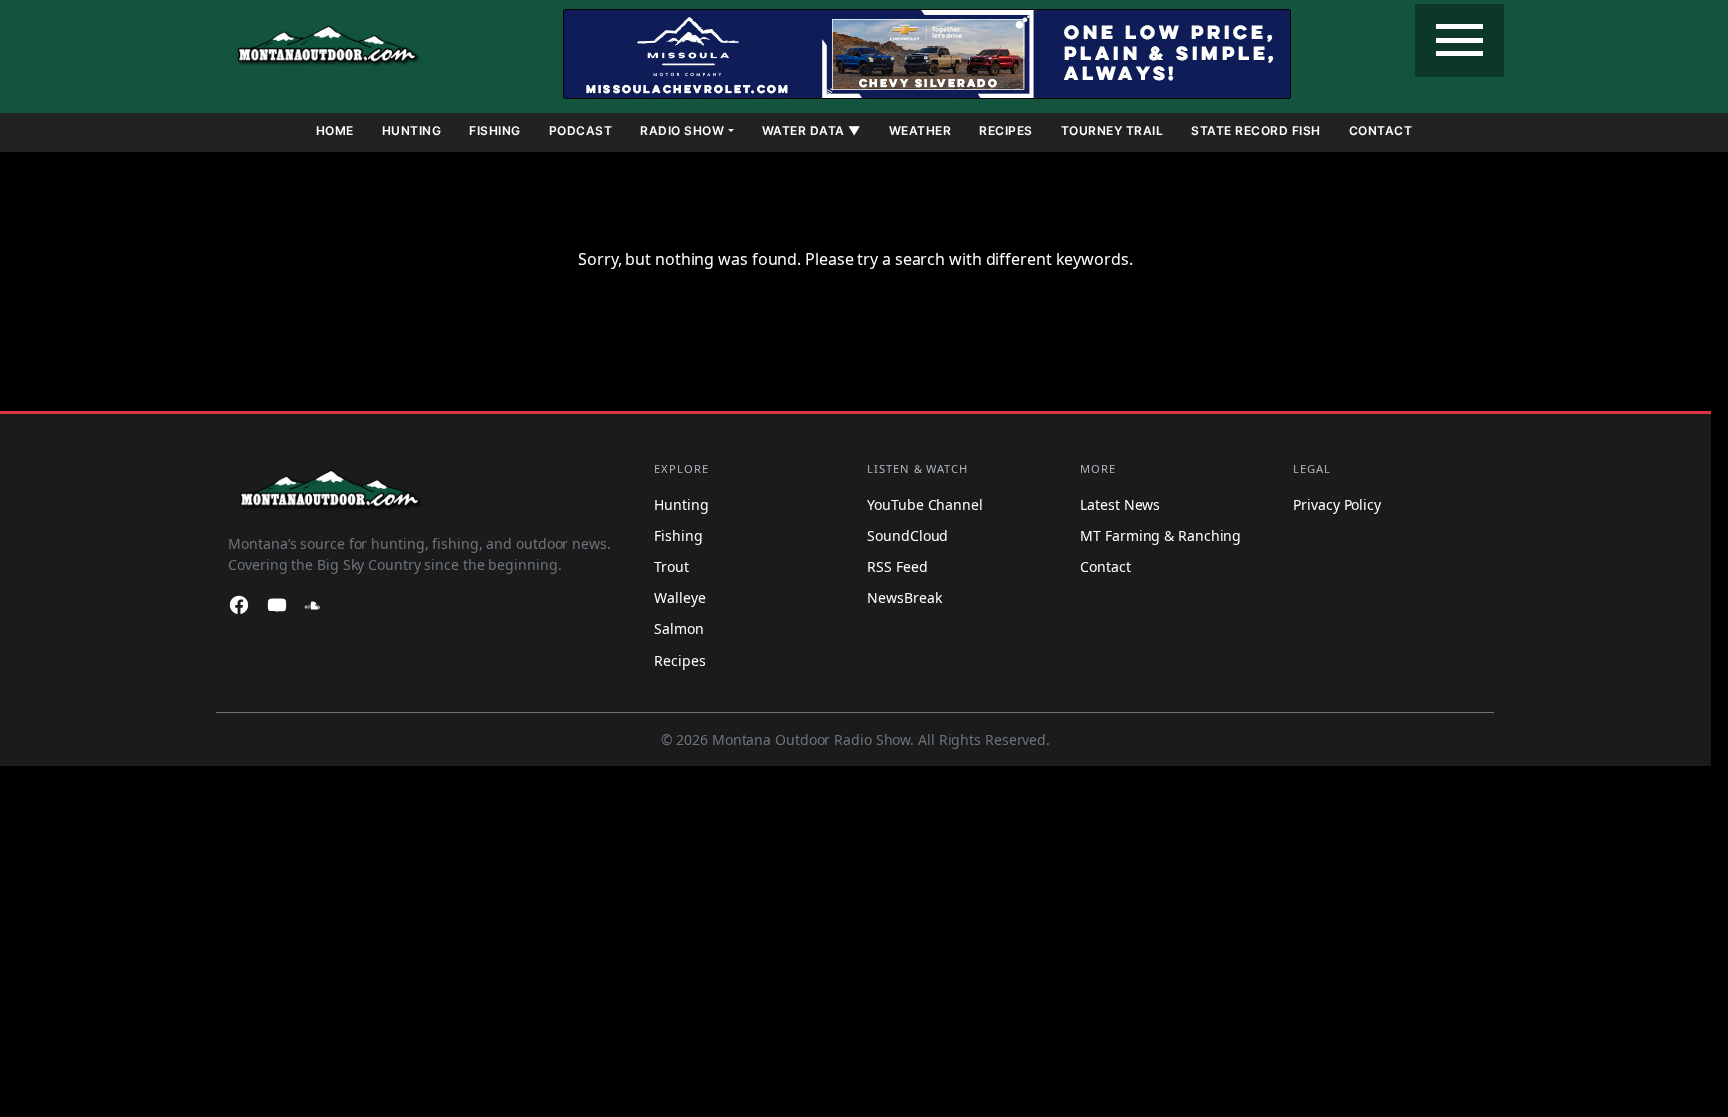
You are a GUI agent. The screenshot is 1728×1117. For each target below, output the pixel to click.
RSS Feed (897, 566)
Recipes (1006, 130)
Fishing (495, 130)
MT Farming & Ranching (1160, 535)
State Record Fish (1256, 130)
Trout (671, 566)
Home (335, 130)
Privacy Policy (1337, 504)
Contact (1381, 130)
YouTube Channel (925, 504)
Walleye (679, 597)
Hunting (412, 130)
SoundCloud (907, 535)
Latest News (1120, 504)
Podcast (581, 130)
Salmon (678, 628)
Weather (920, 130)
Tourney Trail (1112, 130)
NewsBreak (904, 597)
